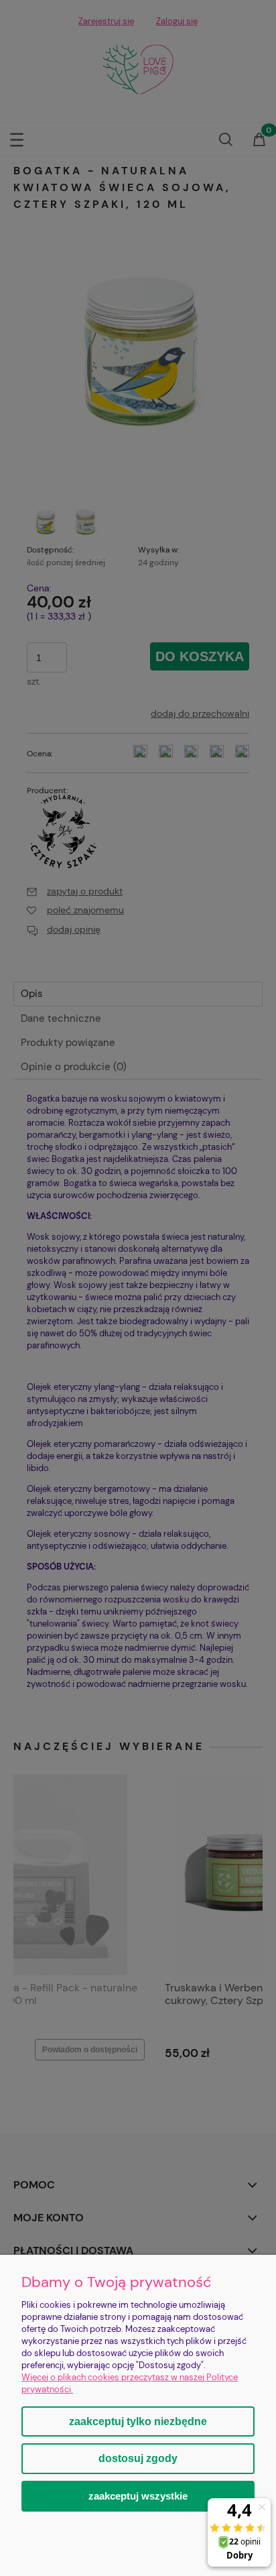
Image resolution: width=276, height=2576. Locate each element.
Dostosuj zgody (138, 2458)
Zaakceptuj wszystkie (138, 2496)
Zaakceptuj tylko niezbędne (138, 2421)
